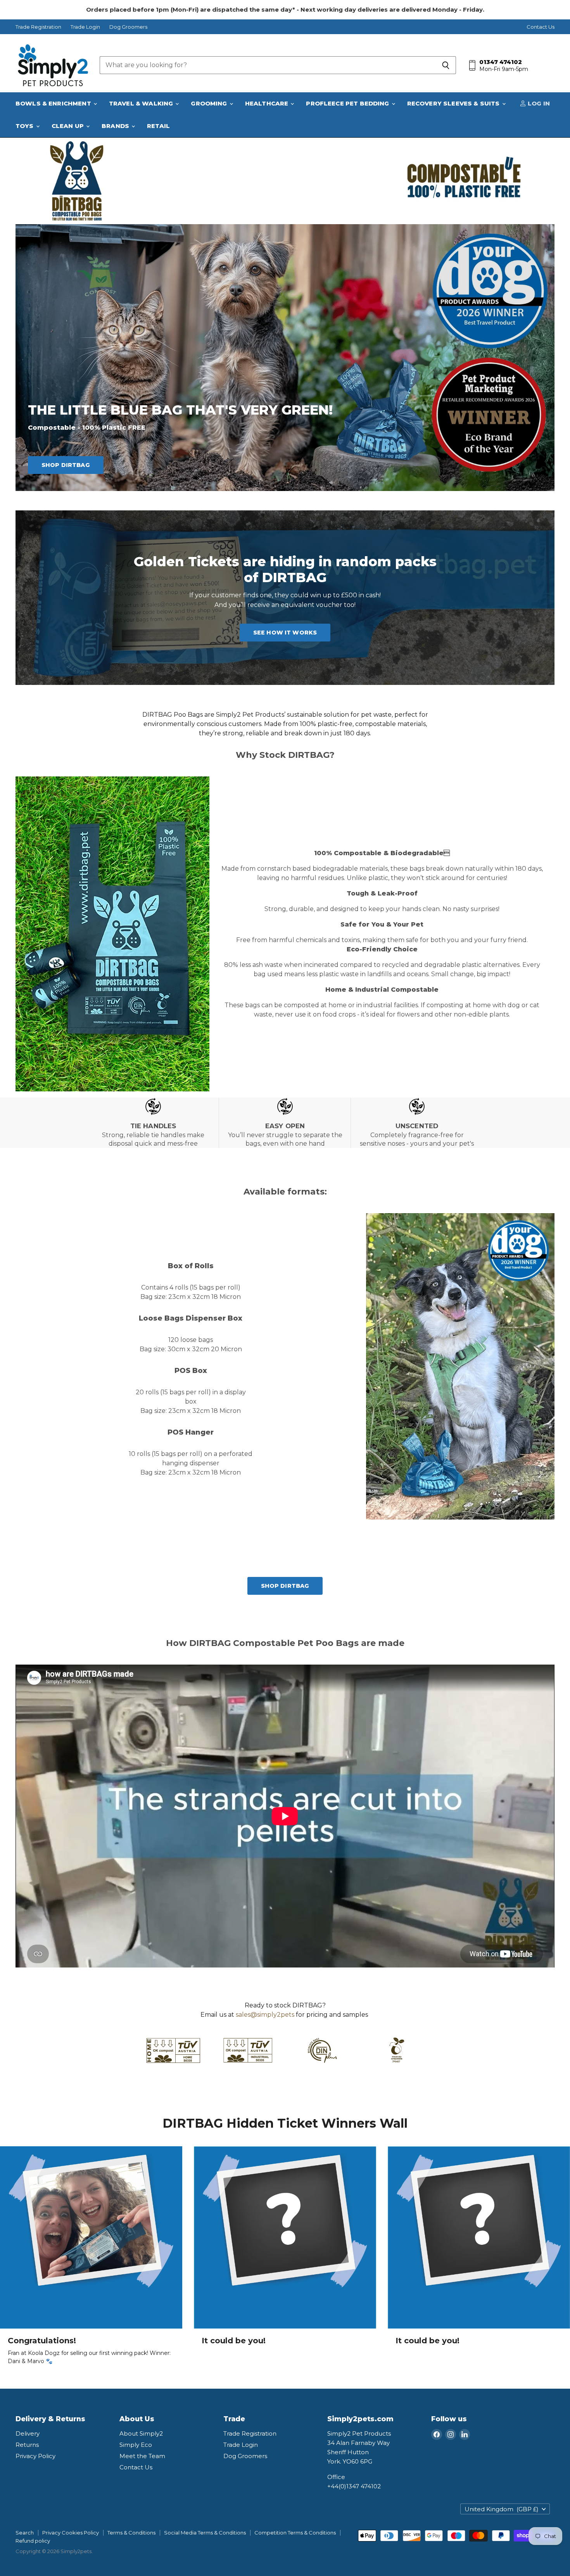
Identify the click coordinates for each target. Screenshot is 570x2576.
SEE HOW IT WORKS (285, 633)
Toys (25, 126)
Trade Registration (38, 27)
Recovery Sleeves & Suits (454, 103)
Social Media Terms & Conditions (205, 2533)
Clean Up (68, 126)
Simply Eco (136, 2445)
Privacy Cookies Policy (71, 2533)
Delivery (28, 2433)
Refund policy (33, 2541)
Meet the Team (142, 2456)
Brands (116, 126)
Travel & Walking (142, 103)
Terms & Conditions (131, 2533)
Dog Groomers (128, 27)
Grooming (210, 103)
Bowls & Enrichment (54, 103)
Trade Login (85, 27)
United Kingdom (502, 2509)
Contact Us (541, 27)
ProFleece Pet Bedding (348, 103)
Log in (538, 103)
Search (25, 2533)
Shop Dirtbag (66, 465)
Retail (158, 126)
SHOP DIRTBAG (285, 1586)
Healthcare (268, 103)
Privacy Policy (35, 2456)
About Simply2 (141, 2433)
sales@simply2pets (265, 2015)
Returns (27, 2445)
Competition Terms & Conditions (295, 2533)
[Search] (446, 65)
